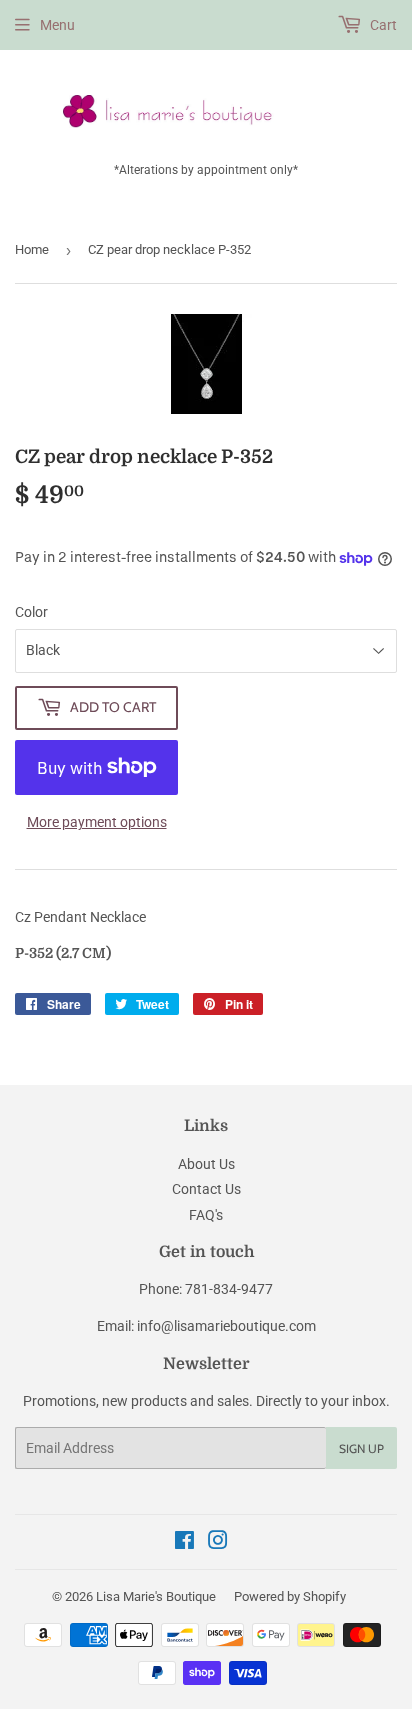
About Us (206, 1164)
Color (31, 612)
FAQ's (206, 1215)
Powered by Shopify (290, 1596)
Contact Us (206, 1189)
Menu (57, 25)
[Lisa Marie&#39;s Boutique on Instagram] (218, 1543)
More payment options (97, 822)
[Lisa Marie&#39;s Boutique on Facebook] (184, 1543)
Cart (382, 25)
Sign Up (361, 1448)
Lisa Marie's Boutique (156, 1596)
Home (32, 249)
